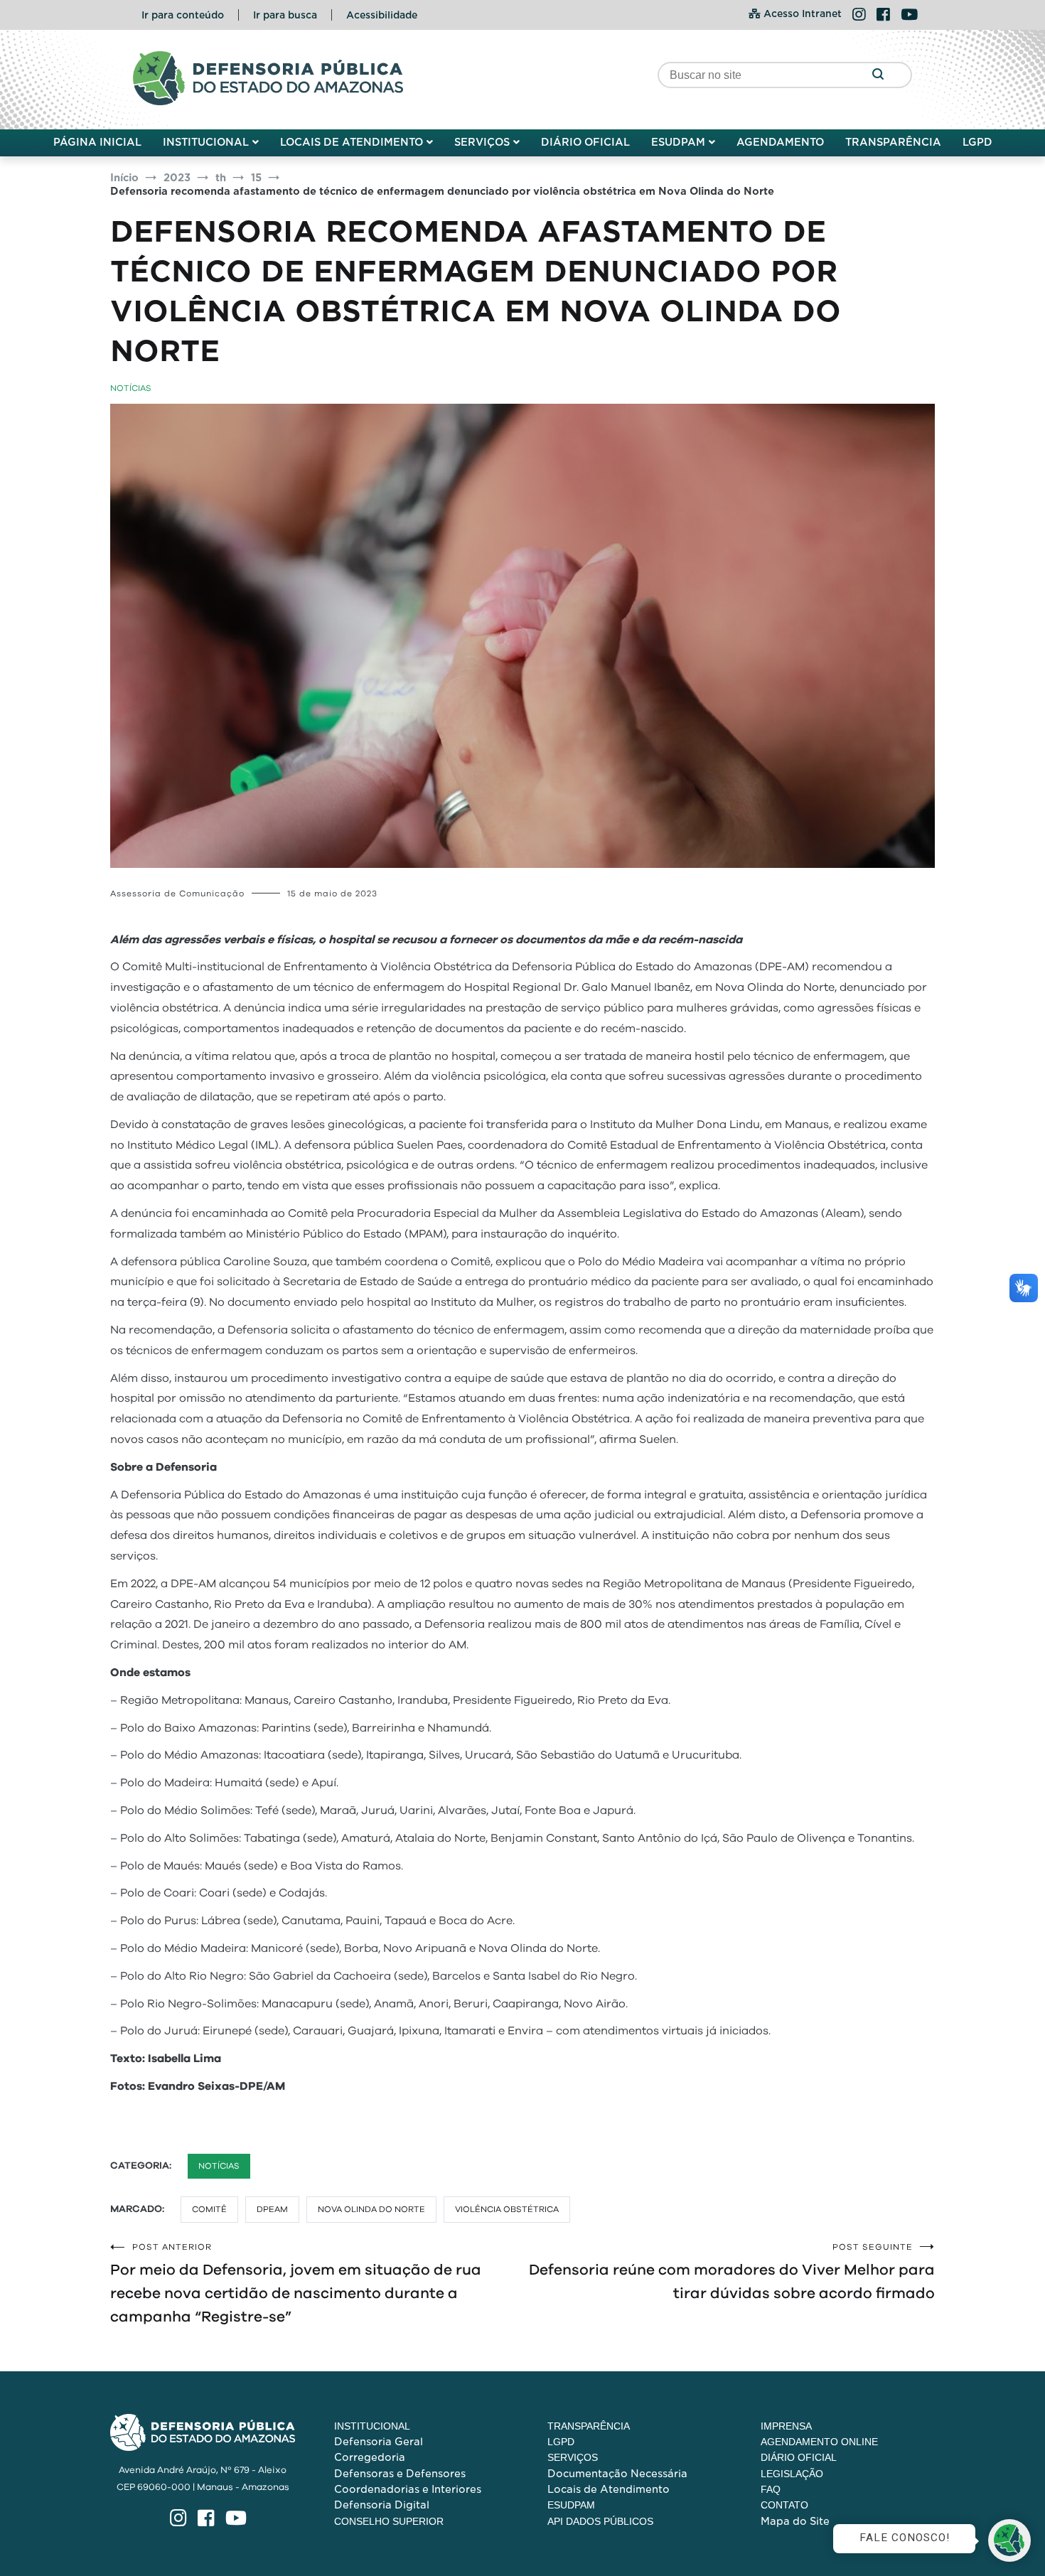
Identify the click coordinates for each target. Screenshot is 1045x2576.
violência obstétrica (507, 2209)
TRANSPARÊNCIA (893, 142)
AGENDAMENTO (780, 142)
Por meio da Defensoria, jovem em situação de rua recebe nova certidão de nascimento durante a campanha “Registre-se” (296, 2283)
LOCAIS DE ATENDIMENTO (352, 142)
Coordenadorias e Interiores (408, 2489)
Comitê (209, 2209)
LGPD (977, 142)
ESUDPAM (678, 142)
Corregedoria (370, 2457)
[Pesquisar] (878, 75)
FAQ (771, 2489)
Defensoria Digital (382, 2505)
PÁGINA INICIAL (97, 142)
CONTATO (784, 2505)
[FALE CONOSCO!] (1009, 2540)
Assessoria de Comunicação (177, 893)
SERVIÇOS (482, 142)
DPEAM (272, 2209)
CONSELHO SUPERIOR (389, 2521)
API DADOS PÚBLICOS (600, 2521)
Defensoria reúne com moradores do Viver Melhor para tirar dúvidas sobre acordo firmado (732, 2272)
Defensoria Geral (379, 2442)
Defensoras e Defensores (400, 2474)
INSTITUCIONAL (206, 142)
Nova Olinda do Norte (371, 2209)
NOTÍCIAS (131, 388)
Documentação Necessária (617, 2474)
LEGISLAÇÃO (792, 2474)
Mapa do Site (795, 2521)
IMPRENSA (786, 2426)
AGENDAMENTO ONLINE (819, 2442)
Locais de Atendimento (609, 2489)
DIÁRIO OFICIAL (585, 142)
